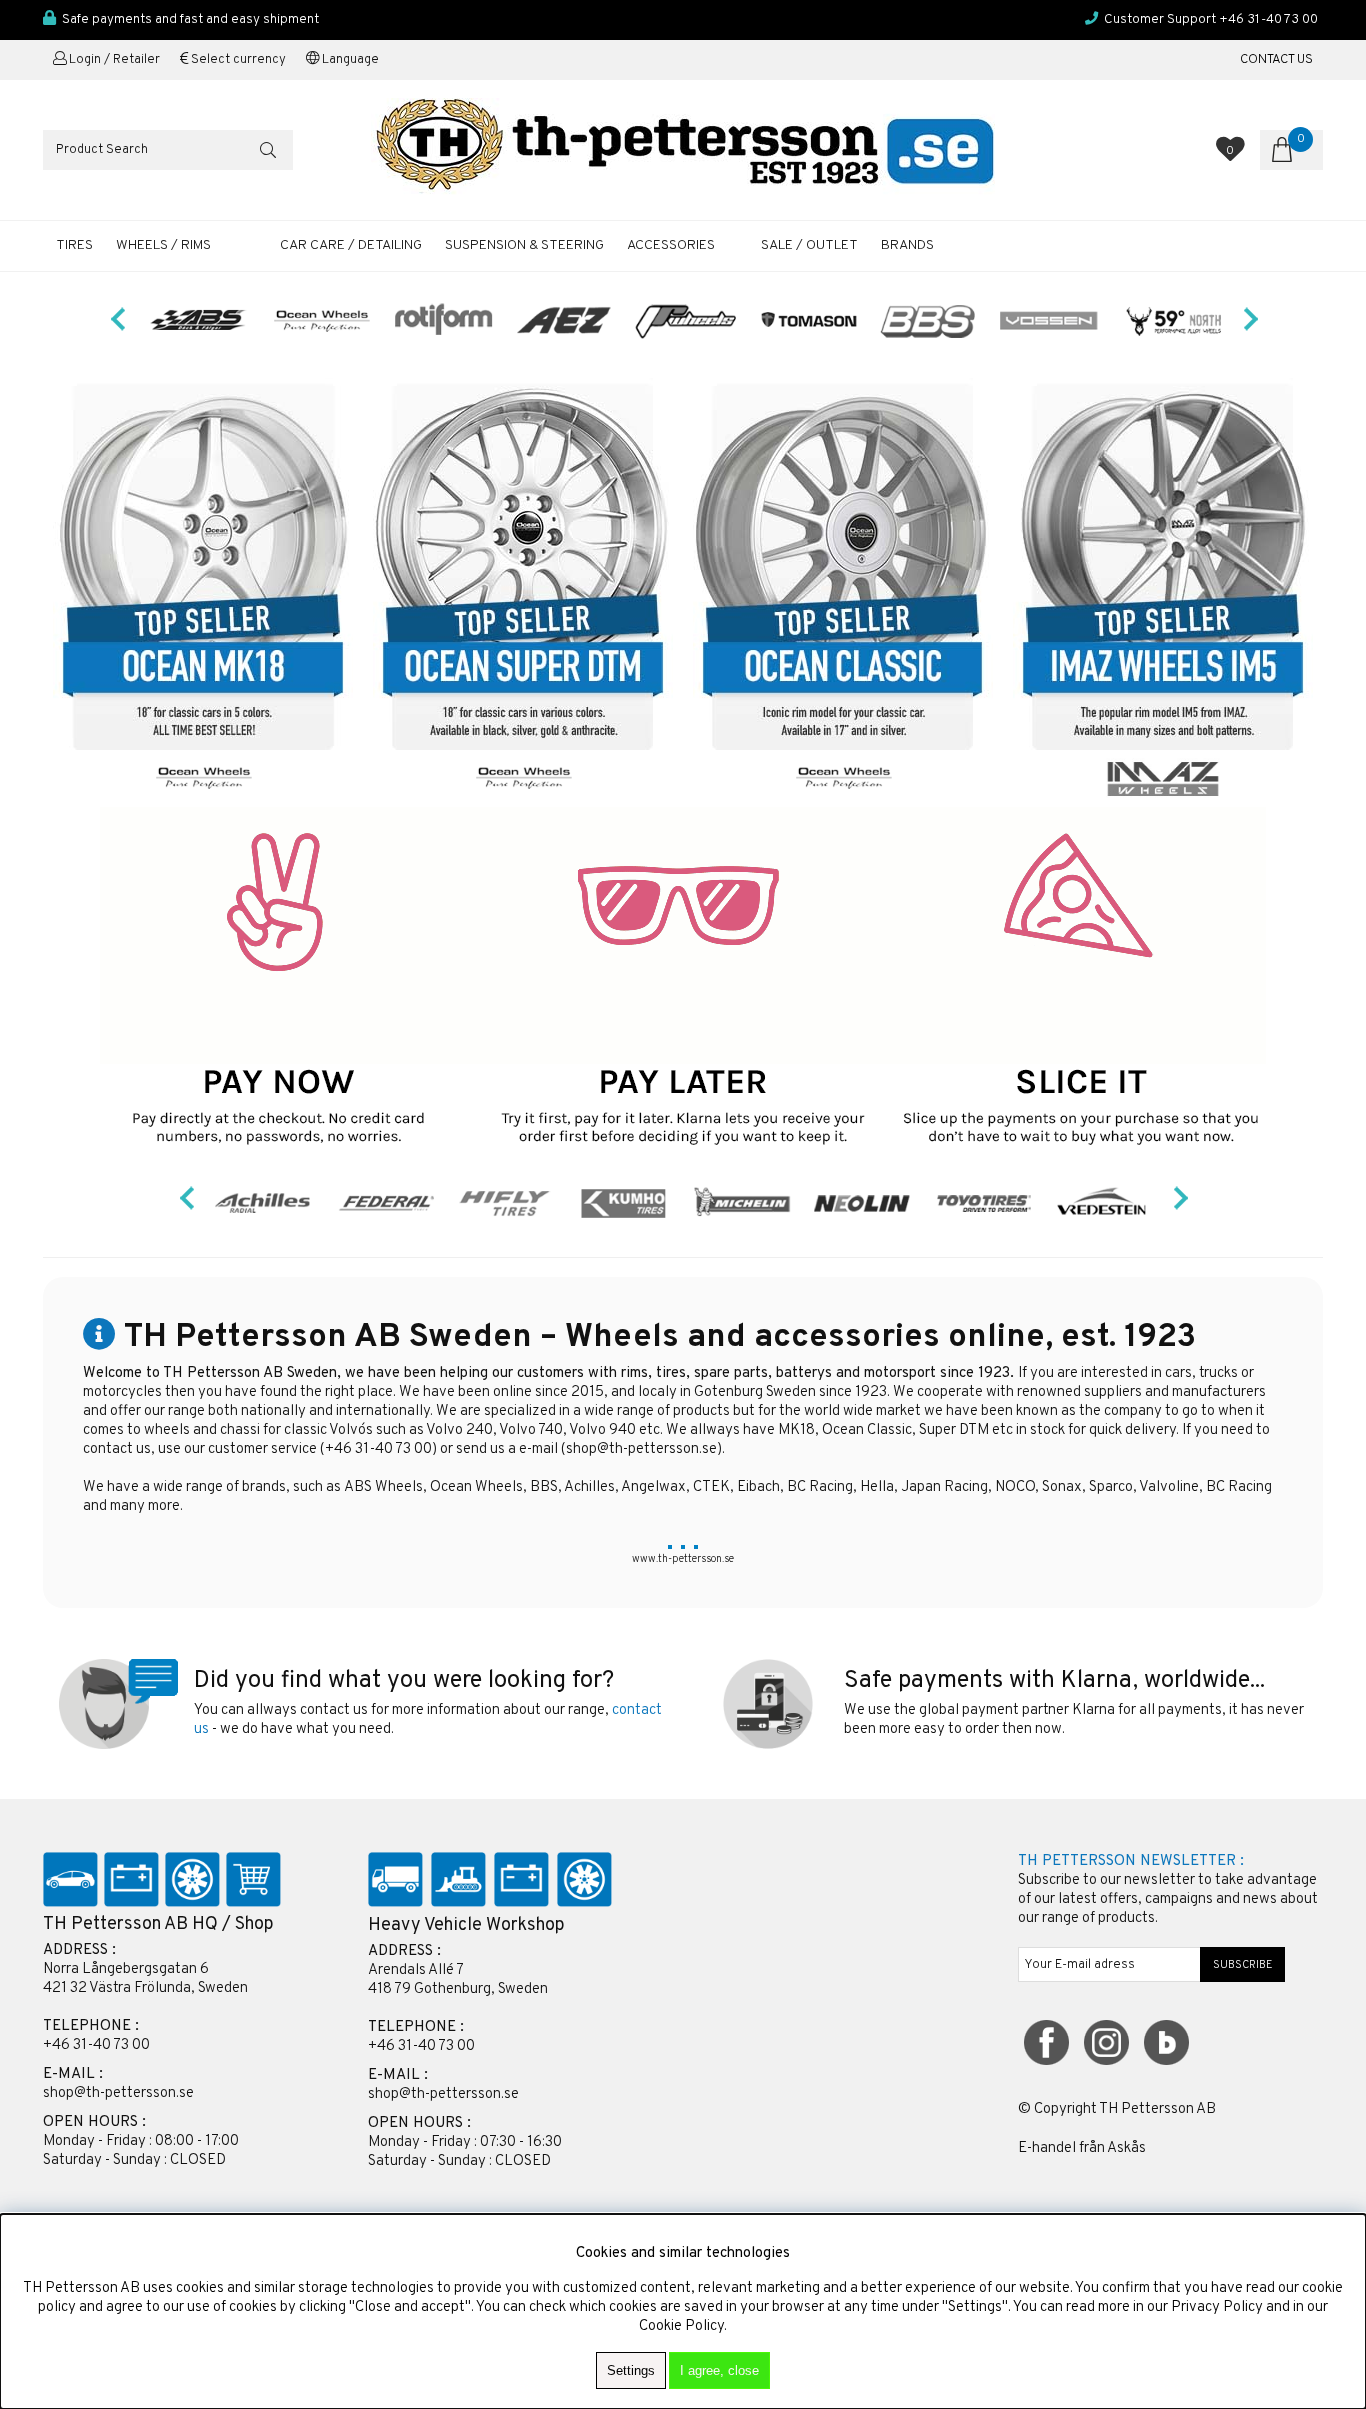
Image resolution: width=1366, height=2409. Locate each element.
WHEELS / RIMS (163, 245)
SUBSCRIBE (1243, 1965)
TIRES (74, 245)
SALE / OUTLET (809, 245)
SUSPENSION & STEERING (524, 245)
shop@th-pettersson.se (641, 1449)
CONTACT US (1276, 60)
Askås (1126, 2148)
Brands (907, 245)
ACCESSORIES (671, 245)
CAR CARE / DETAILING (351, 245)
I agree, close (719, 2370)
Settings (631, 2370)
